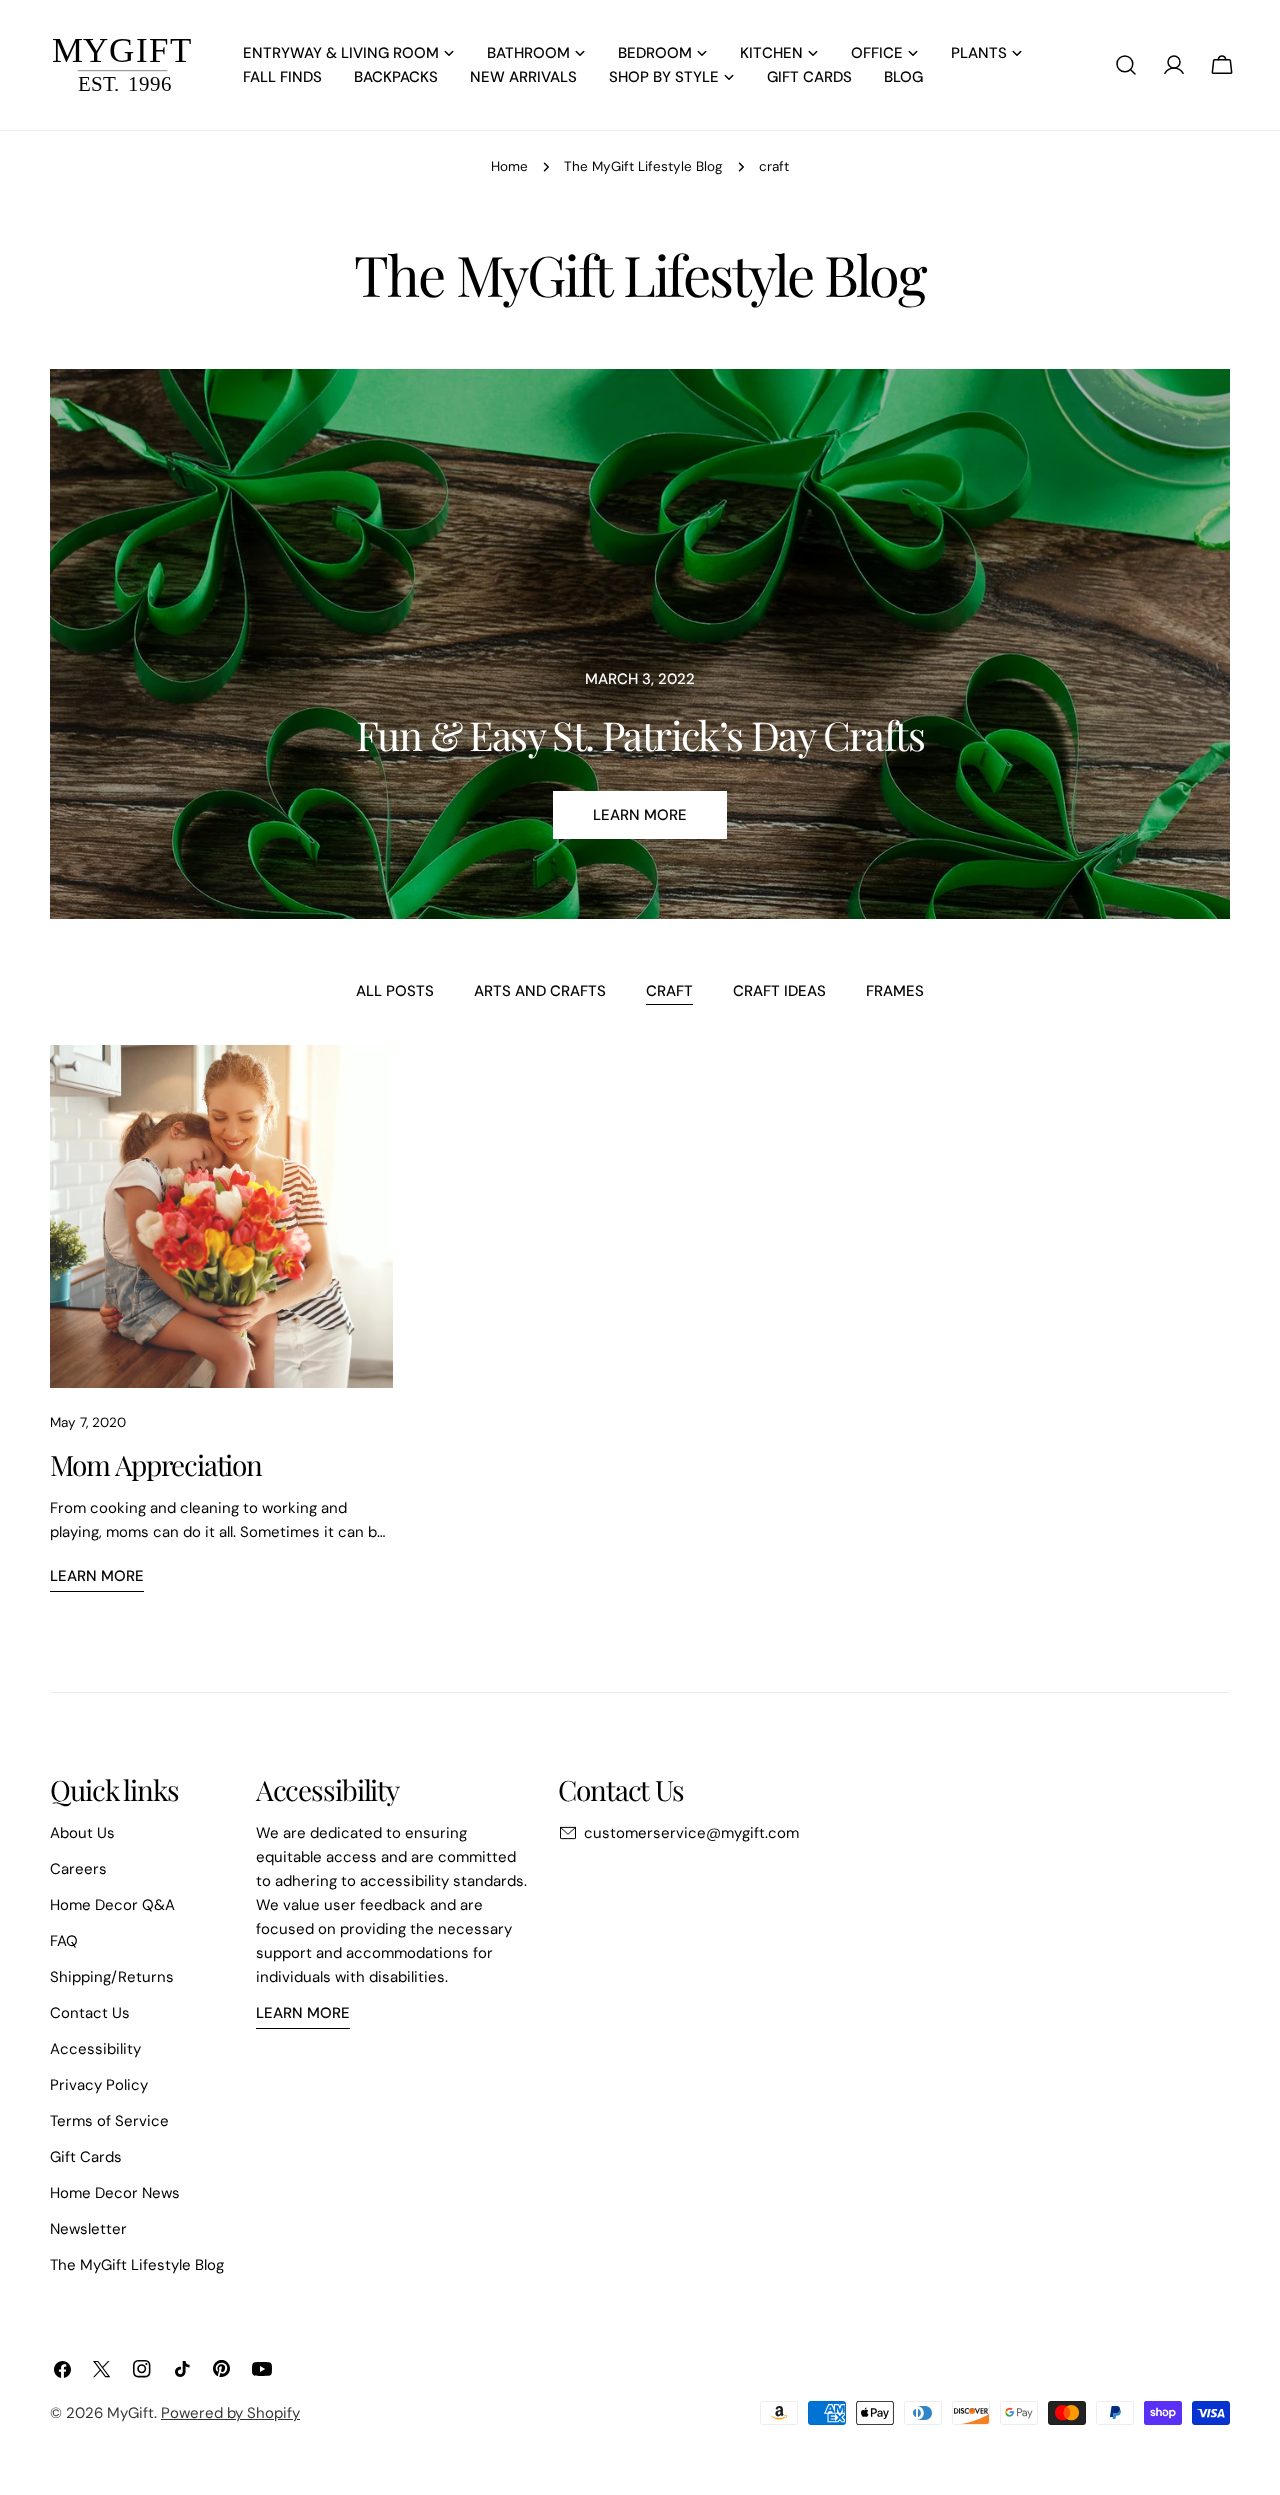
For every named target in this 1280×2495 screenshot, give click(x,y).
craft (669, 991)
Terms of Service (109, 2121)
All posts (395, 991)
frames (895, 991)
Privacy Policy (99, 2085)
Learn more (640, 815)
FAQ (64, 1941)
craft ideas (779, 991)
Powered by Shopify (230, 2413)
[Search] (1126, 65)
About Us (82, 1833)
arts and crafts (540, 991)
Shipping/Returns (112, 1977)
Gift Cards (86, 2157)
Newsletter (88, 2229)
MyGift (130, 2413)
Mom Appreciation (156, 1464)
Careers (78, 1869)
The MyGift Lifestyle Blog (643, 166)
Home (509, 166)
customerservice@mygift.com (691, 1833)
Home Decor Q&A (112, 1905)
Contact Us (90, 2013)
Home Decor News (115, 2193)
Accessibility (95, 2049)
